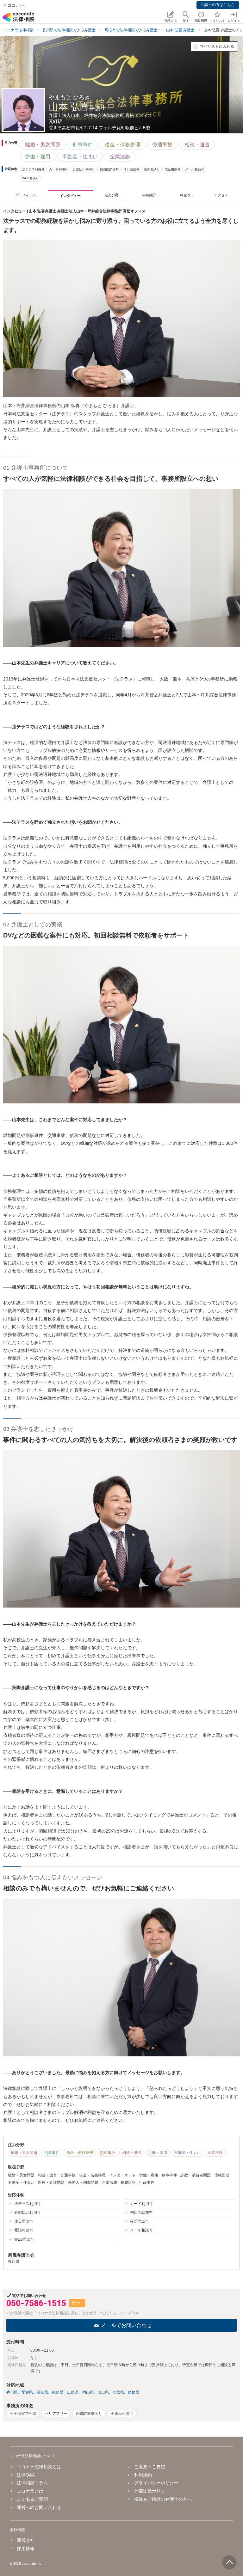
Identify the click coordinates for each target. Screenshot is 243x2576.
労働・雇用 (38, 157)
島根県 (134, 2392)
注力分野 (112, 195)
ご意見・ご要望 (150, 2467)
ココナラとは (30, 2491)
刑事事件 (83, 145)
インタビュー (70, 196)
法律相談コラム (32, 2483)
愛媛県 (27, 2392)
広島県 (73, 2392)
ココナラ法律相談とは (39, 2467)
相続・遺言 (197, 145)
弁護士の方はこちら (218, 5)
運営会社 (26, 2540)
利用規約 (143, 2475)
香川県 (12, 2392)
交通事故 (162, 145)
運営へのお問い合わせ (39, 2507)
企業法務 (120, 157)
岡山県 (88, 2392)
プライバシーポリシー (156, 2483)
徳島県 (58, 2392)
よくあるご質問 (32, 2499)
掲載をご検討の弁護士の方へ (163, 2499)
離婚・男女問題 (43, 145)
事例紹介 (149, 195)
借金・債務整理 (122, 145)
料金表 (185, 195)
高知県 (42, 2392)
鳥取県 (118, 2392)
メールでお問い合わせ (126, 2325)
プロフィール (25, 195)
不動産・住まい (80, 157)
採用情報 (26, 2549)
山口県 (103, 2392)
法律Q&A (26, 2475)
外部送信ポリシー (152, 2491)
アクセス (221, 195)
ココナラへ (17, 5)
